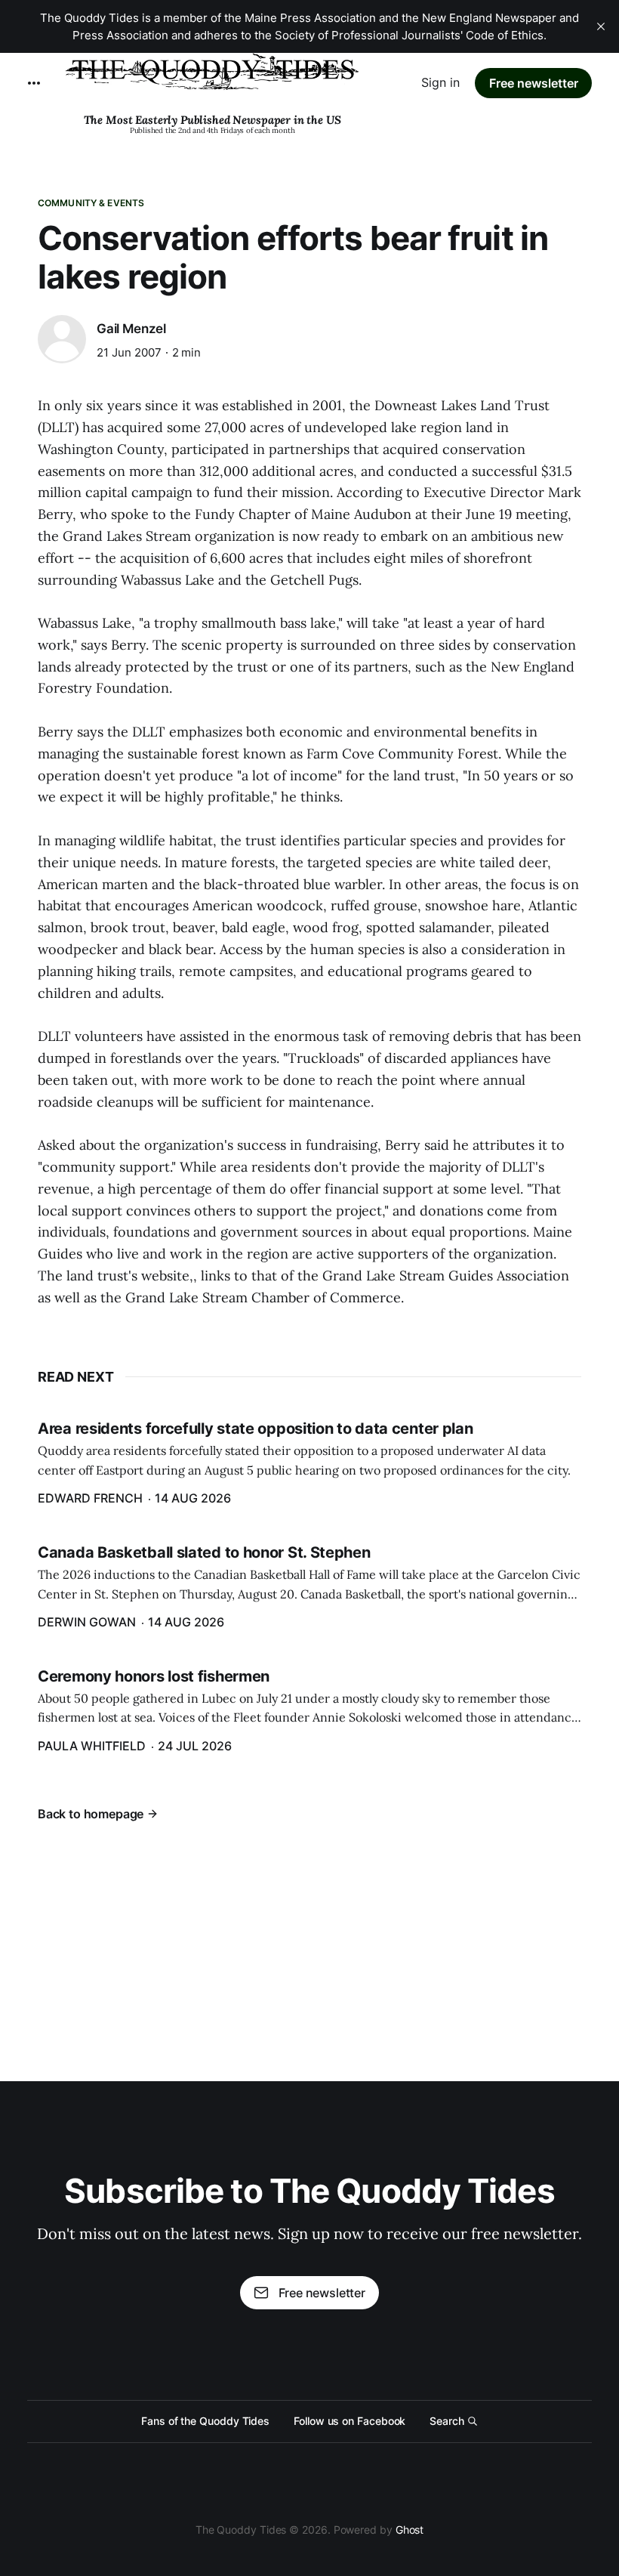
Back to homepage (91, 1814)
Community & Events (91, 203)
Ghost (410, 2530)
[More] (34, 83)
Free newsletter (534, 83)
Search (447, 2421)
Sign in (440, 82)
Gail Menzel (131, 329)
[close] (601, 26)
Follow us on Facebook (350, 2421)
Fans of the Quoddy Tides (205, 2421)
